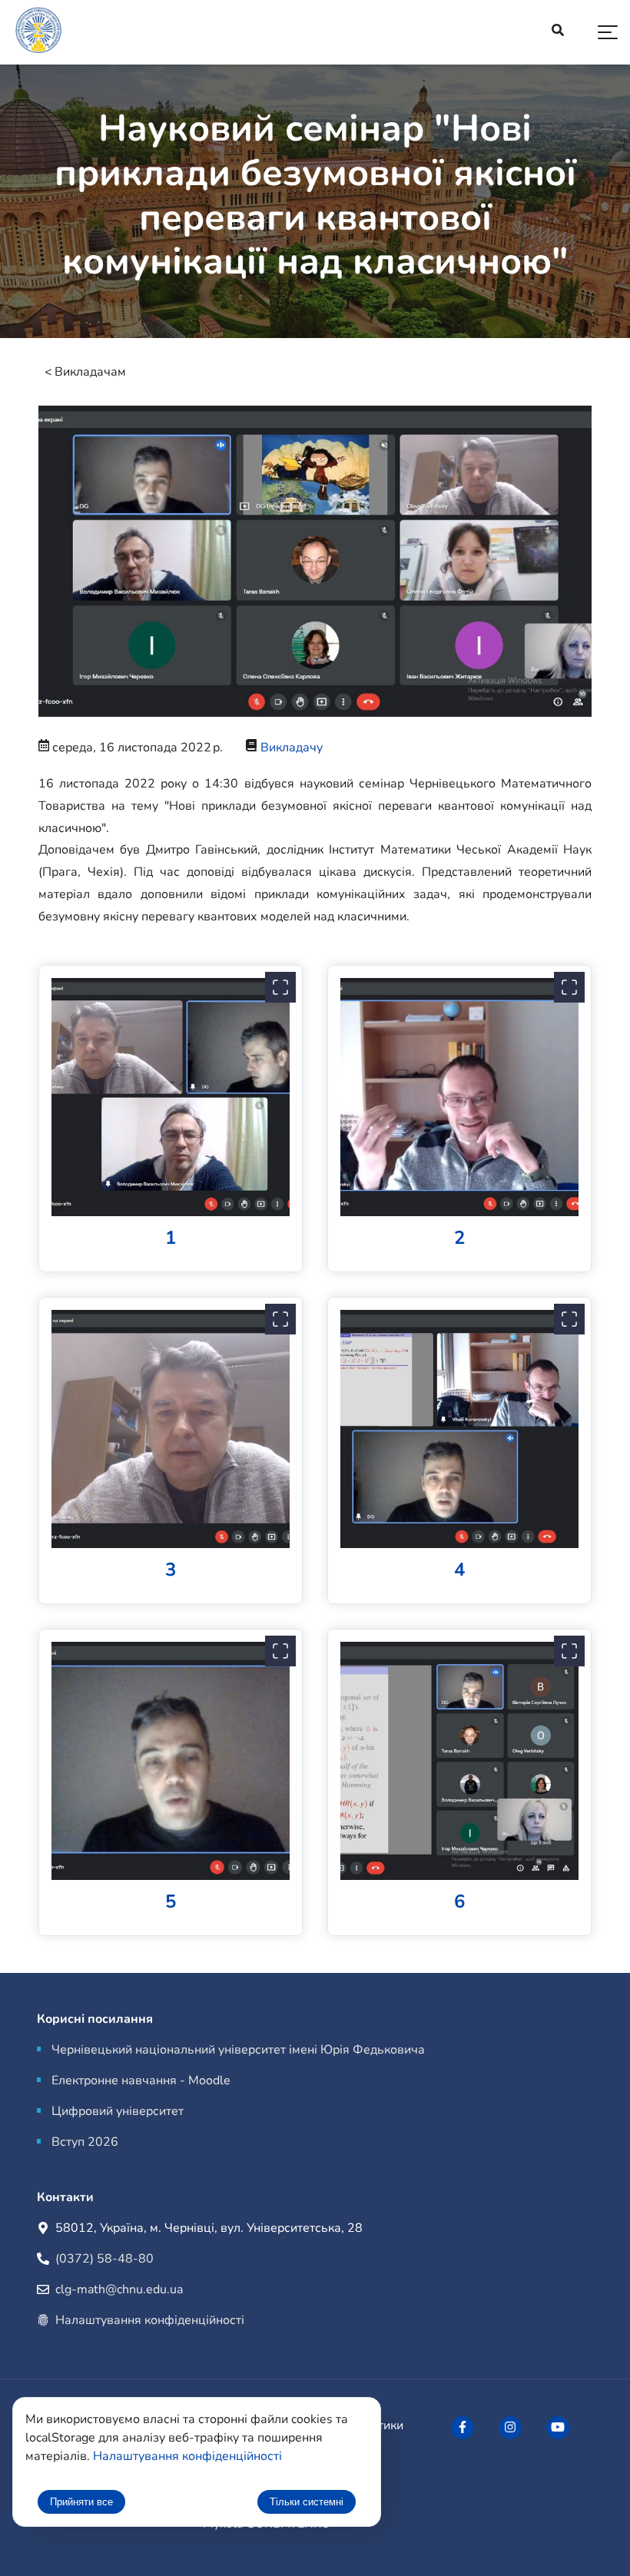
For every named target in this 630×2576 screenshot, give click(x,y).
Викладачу (292, 748)
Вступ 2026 (85, 2142)
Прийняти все (81, 2502)
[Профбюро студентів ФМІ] (510, 2428)
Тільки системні (307, 2502)
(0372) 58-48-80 (104, 2259)
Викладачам (90, 372)
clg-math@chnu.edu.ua (119, 2289)
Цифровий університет (118, 2111)
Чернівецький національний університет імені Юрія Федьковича (238, 2050)
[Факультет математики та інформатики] (38, 33)
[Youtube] (558, 2428)
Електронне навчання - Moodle (141, 2080)
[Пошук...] (558, 32)
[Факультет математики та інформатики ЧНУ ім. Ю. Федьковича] (463, 2428)
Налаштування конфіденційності (150, 2320)
